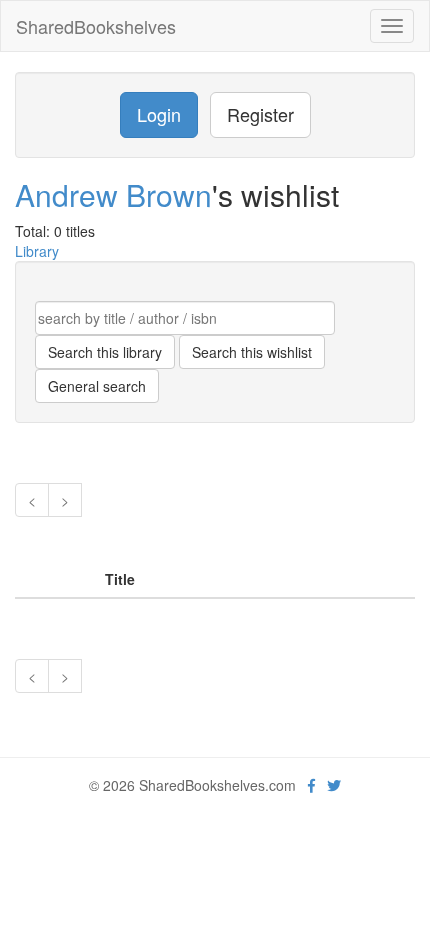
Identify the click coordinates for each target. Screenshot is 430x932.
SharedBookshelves (96, 26)
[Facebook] (311, 785)
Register (260, 114)
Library (37, 251)
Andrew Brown (113, 194)
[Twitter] (334, 785)
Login (159, 114)
